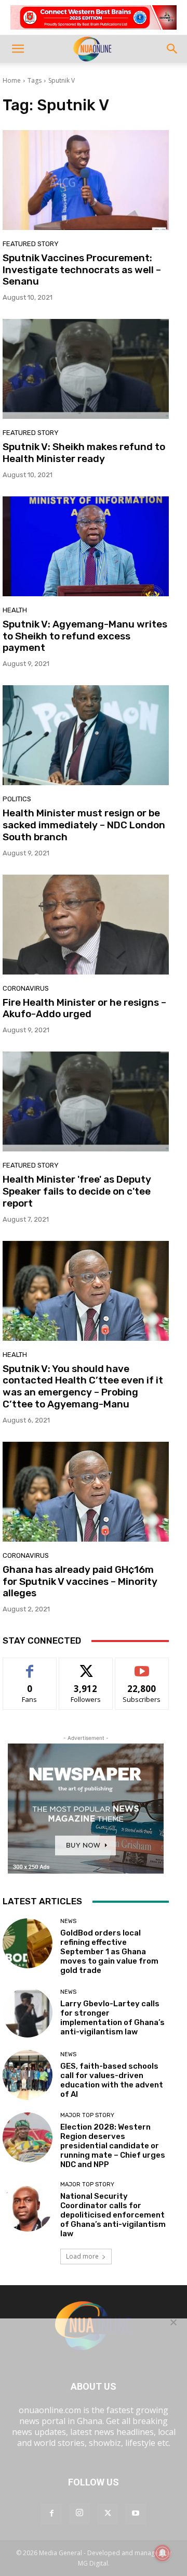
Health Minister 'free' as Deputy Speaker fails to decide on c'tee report (77, 1191)
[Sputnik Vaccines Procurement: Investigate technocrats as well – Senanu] (86, 180)
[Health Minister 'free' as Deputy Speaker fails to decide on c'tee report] (86, 1101)
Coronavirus (26, 988)
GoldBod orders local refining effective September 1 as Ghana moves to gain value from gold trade (109, 1952)
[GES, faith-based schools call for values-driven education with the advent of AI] (28, 2075)
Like (30, 1666)
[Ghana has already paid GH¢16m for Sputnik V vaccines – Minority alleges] (86, 1492)
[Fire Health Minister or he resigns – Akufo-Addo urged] (86, 925)
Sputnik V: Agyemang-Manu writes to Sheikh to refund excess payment (85, 636)
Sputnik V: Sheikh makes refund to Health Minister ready (84, 453)
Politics (17, 799)
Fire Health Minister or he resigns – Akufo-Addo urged (84, 1008)
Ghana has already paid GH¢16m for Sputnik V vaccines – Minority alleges (80, 1581)
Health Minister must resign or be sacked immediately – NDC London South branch (84, 825)
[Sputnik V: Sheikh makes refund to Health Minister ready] (86, 369)
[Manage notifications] (163, 2553)
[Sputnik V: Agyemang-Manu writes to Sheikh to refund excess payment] (86, 546)
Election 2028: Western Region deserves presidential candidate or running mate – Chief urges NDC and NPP (113, 2146)
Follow (86, 1666)
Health (15, 610)
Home (12, 80)
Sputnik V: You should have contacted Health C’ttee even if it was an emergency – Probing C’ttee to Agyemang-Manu (83, 1386)
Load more (82, 2256)
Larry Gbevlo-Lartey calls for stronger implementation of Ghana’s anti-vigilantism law (112, 2018)
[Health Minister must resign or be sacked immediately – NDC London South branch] (86, 735)
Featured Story (31, 244)
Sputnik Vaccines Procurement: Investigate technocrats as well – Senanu (82, 270)
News (68, 1921)
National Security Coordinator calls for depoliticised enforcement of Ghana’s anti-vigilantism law (113, 2215)
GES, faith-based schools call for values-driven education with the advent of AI (112, 2080)
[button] (18, 49)
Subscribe (142, 1666)
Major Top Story (87, 2115)
